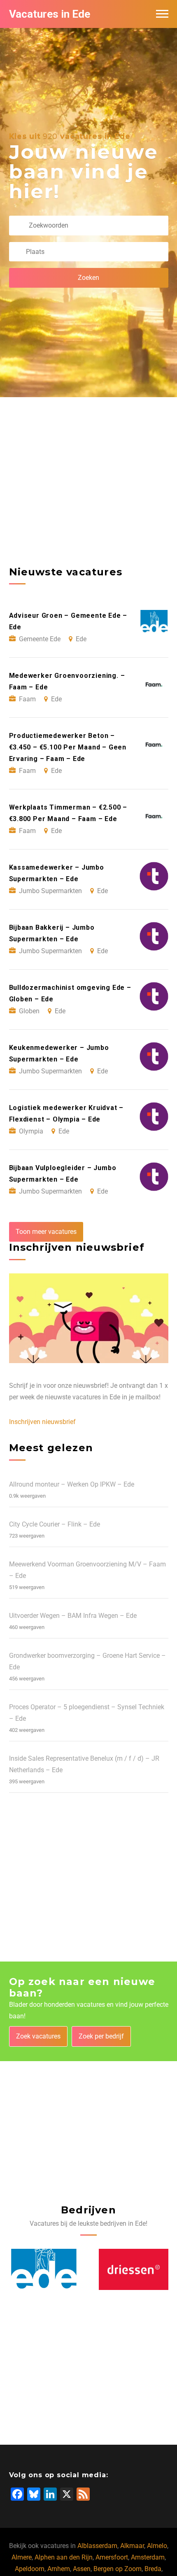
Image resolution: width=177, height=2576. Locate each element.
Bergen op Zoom (118, 2569)
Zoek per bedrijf (101, 2036)
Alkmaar (132, 2546)
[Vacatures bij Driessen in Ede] (44, 2270)
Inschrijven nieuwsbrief (42, 1422)
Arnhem (59, 2569)
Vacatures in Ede (50, 14)
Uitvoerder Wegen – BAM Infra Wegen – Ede (73, 1616)
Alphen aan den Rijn (64, 2557)
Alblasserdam (97, 2546)
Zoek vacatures (38, 2036)
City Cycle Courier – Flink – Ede (55, 1524)
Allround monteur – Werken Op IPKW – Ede (72, 1484)
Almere (22, 2557)
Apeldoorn (30, 2569)
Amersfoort (112, 2557)
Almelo (157, 2546)
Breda (153, 2569)
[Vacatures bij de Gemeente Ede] (134, 2270)
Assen (82, 2569)
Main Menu (162, 14)
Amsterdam (148, 2557)
